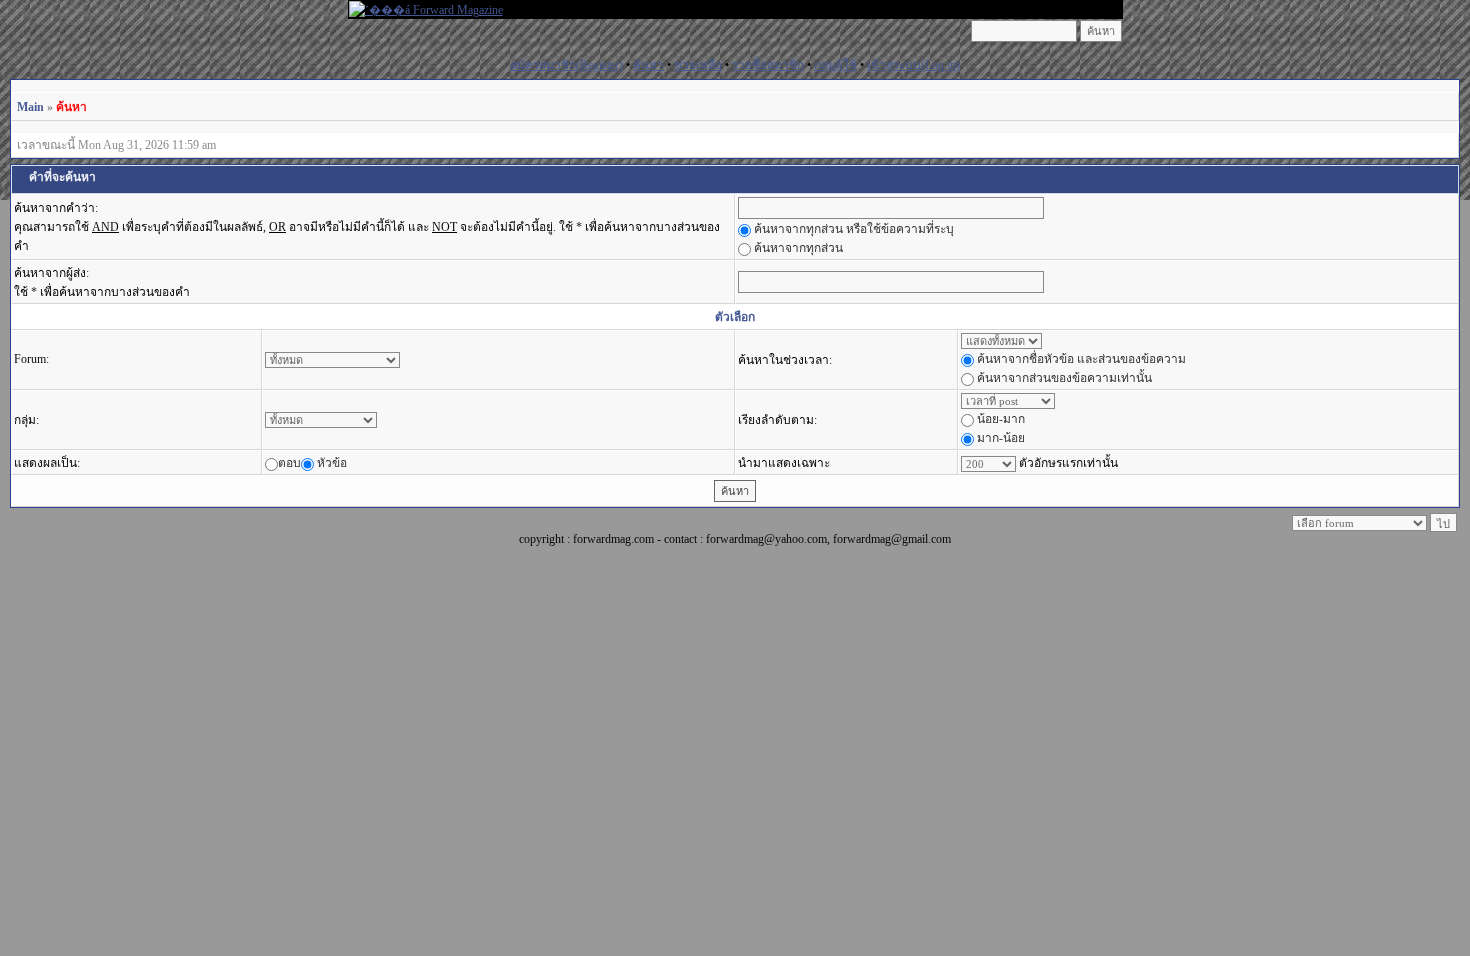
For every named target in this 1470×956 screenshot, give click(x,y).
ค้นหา (648, 65)
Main (30, 107)
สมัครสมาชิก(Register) (566, 65)
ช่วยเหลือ (698, 65)
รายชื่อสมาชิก (768, 65)
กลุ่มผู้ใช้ (835, 65)
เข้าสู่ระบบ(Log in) (913, 65)
